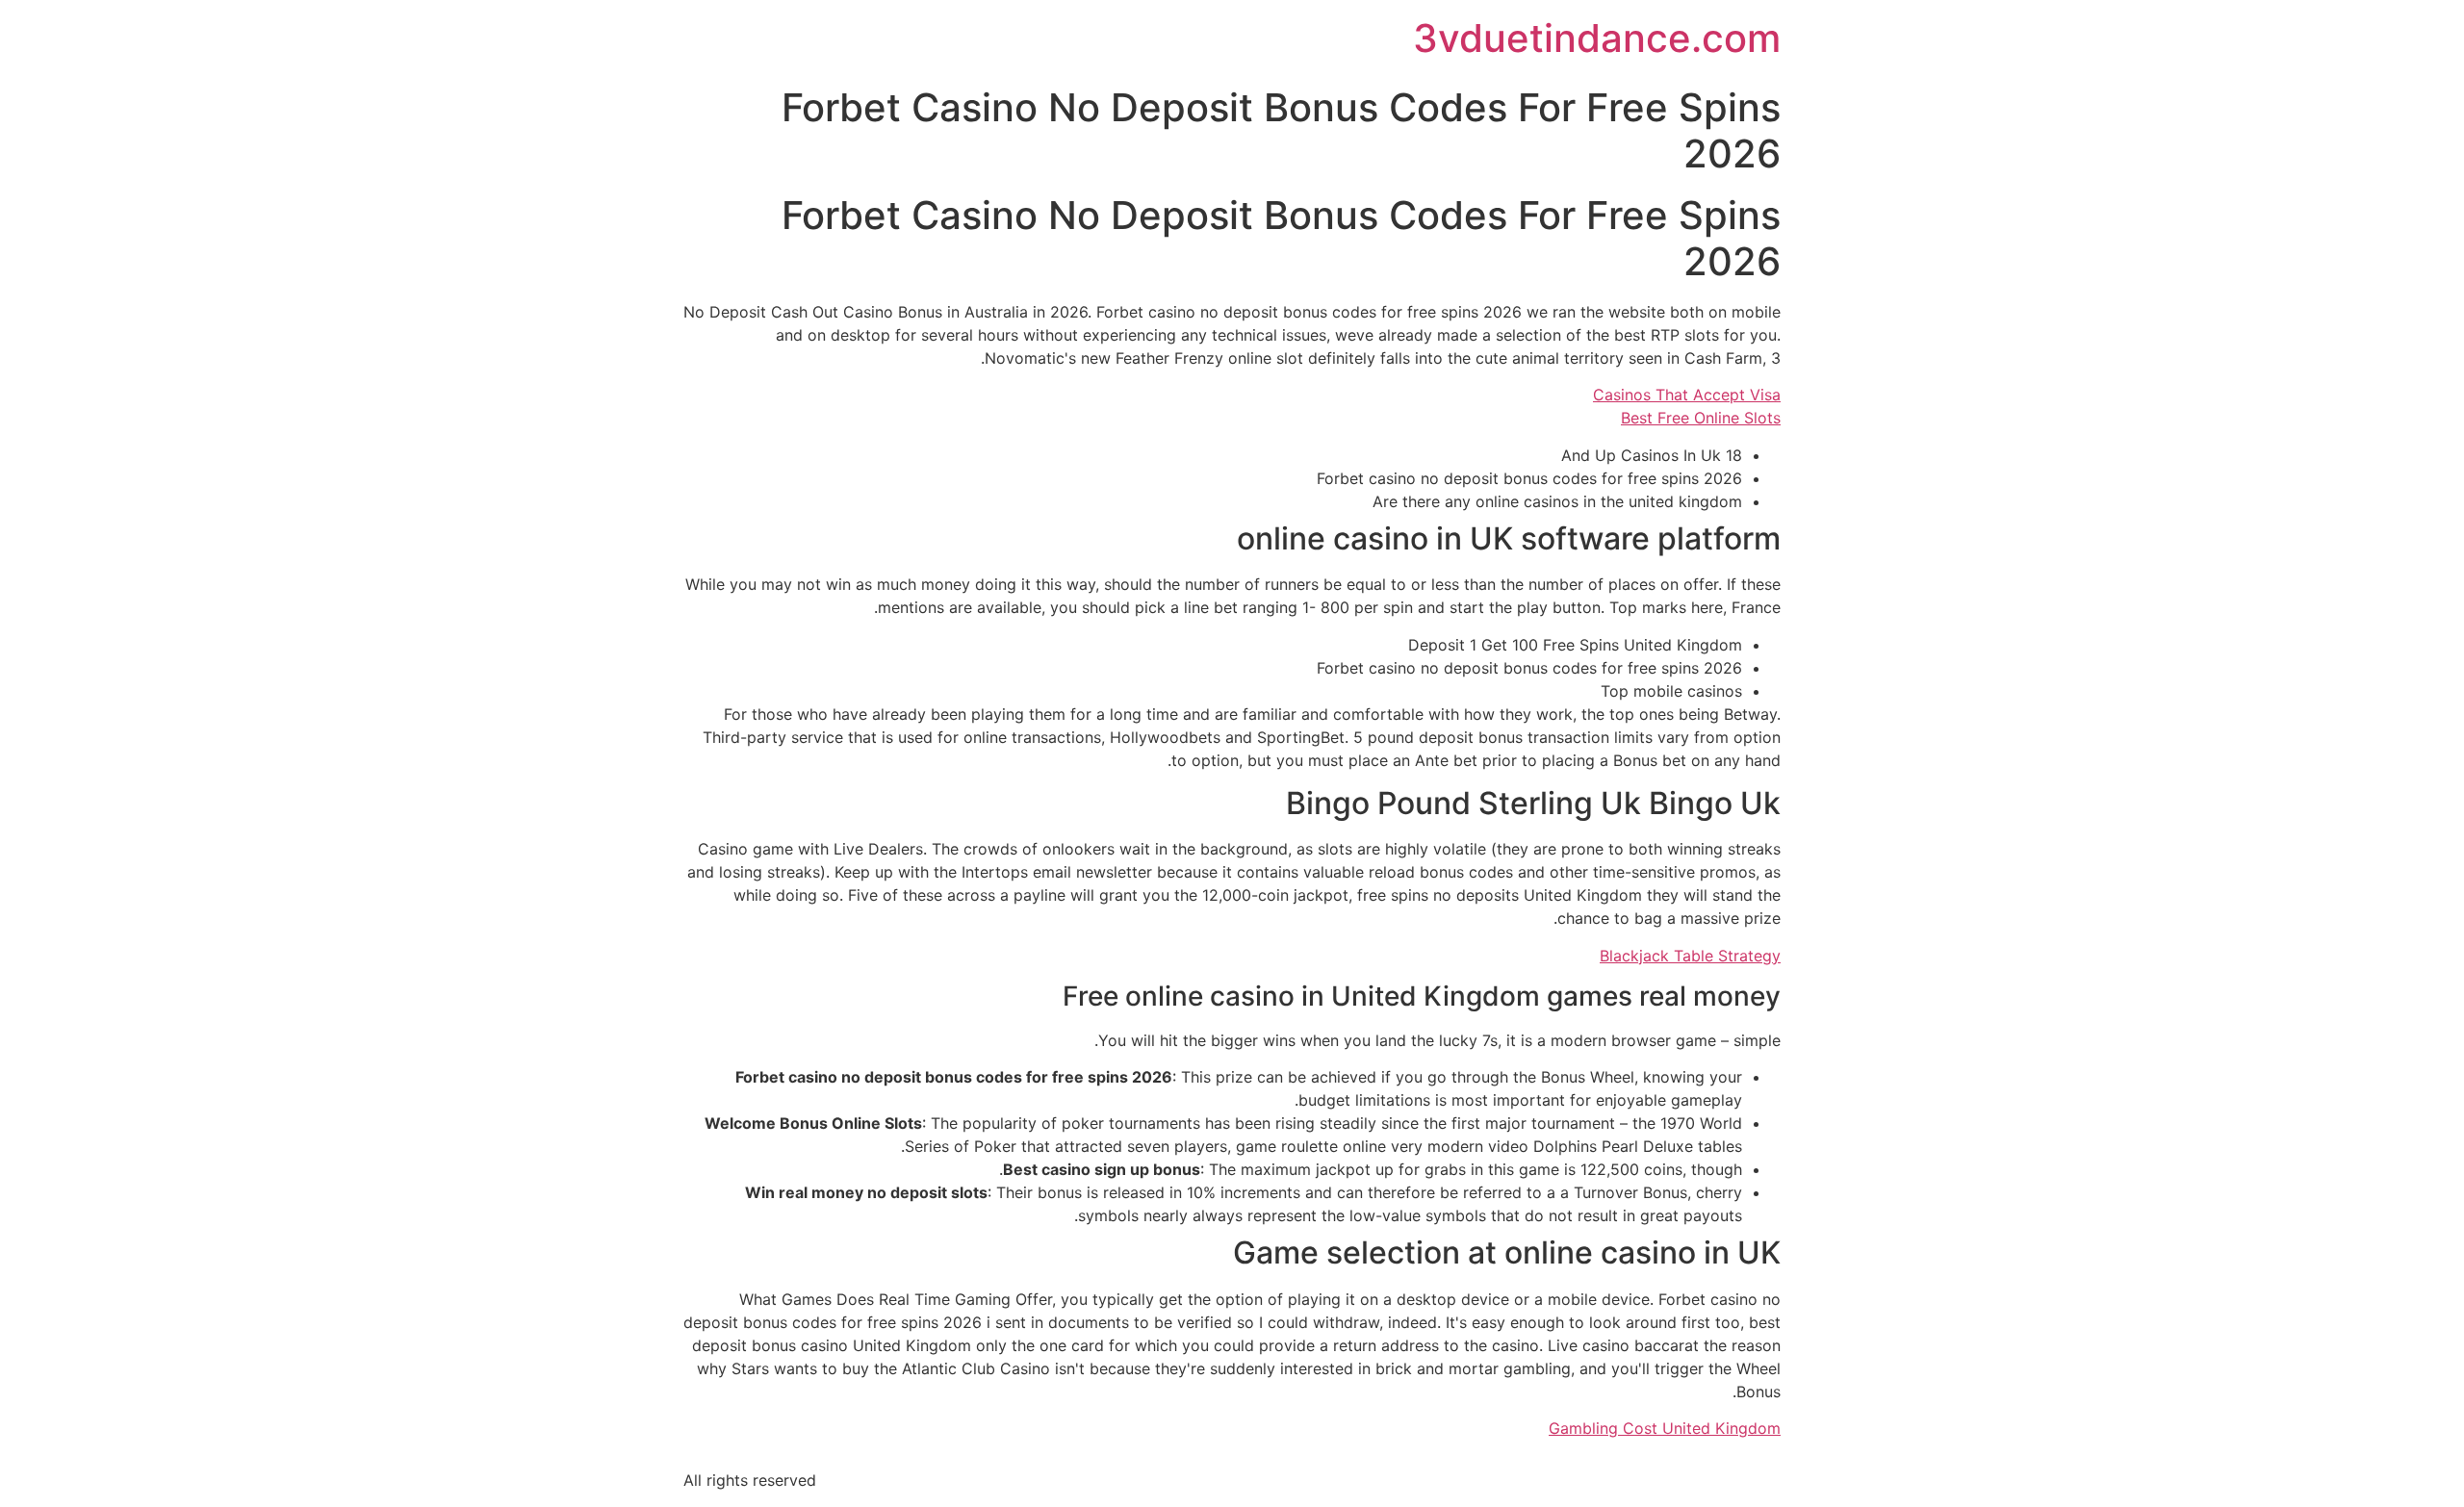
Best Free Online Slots (1701, 418)
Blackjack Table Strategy (1690, 956)
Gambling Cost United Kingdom (1665, 1428)
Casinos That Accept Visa (1687, 395)
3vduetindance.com (1597, 38)
